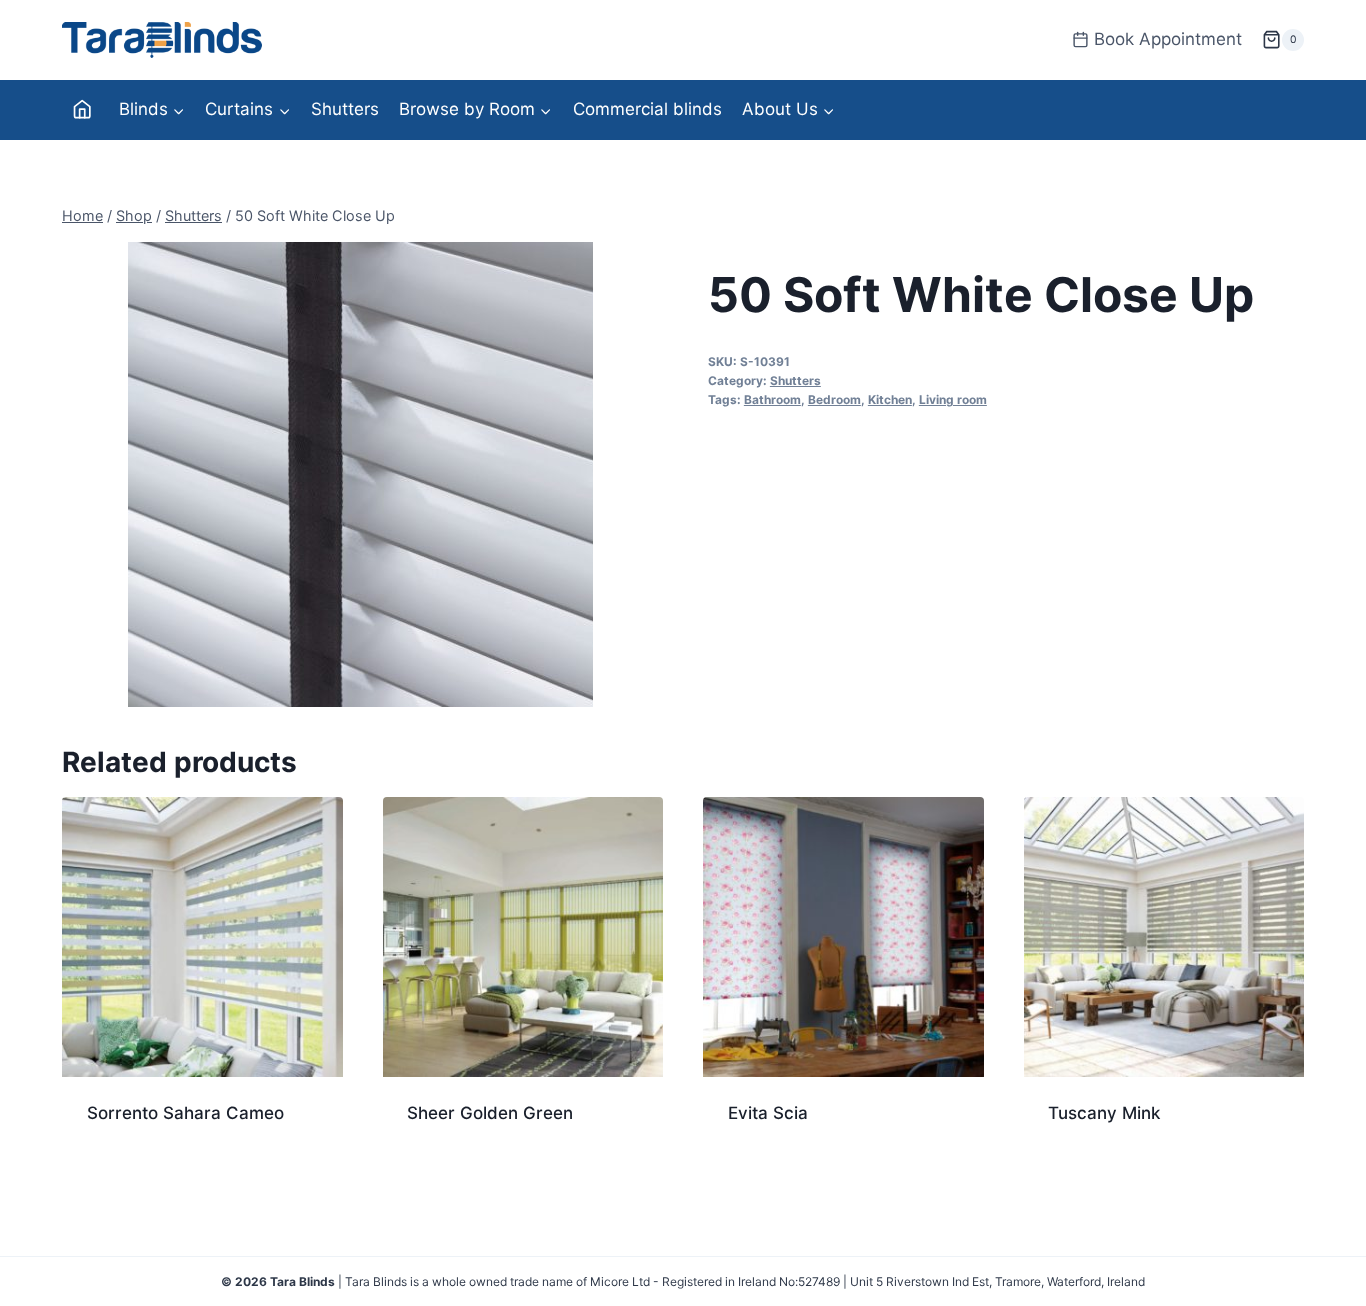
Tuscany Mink (1104, 1113)
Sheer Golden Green (490, 1113)
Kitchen (890, 399)
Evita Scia (768, 1113)
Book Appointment (1168, 39)
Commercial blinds (647, 109)
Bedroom (834, 399)
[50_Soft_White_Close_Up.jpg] (360, 474)
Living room (953, 399)
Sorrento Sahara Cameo (185, 1113)
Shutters (345, 109)
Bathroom (772, 399)
